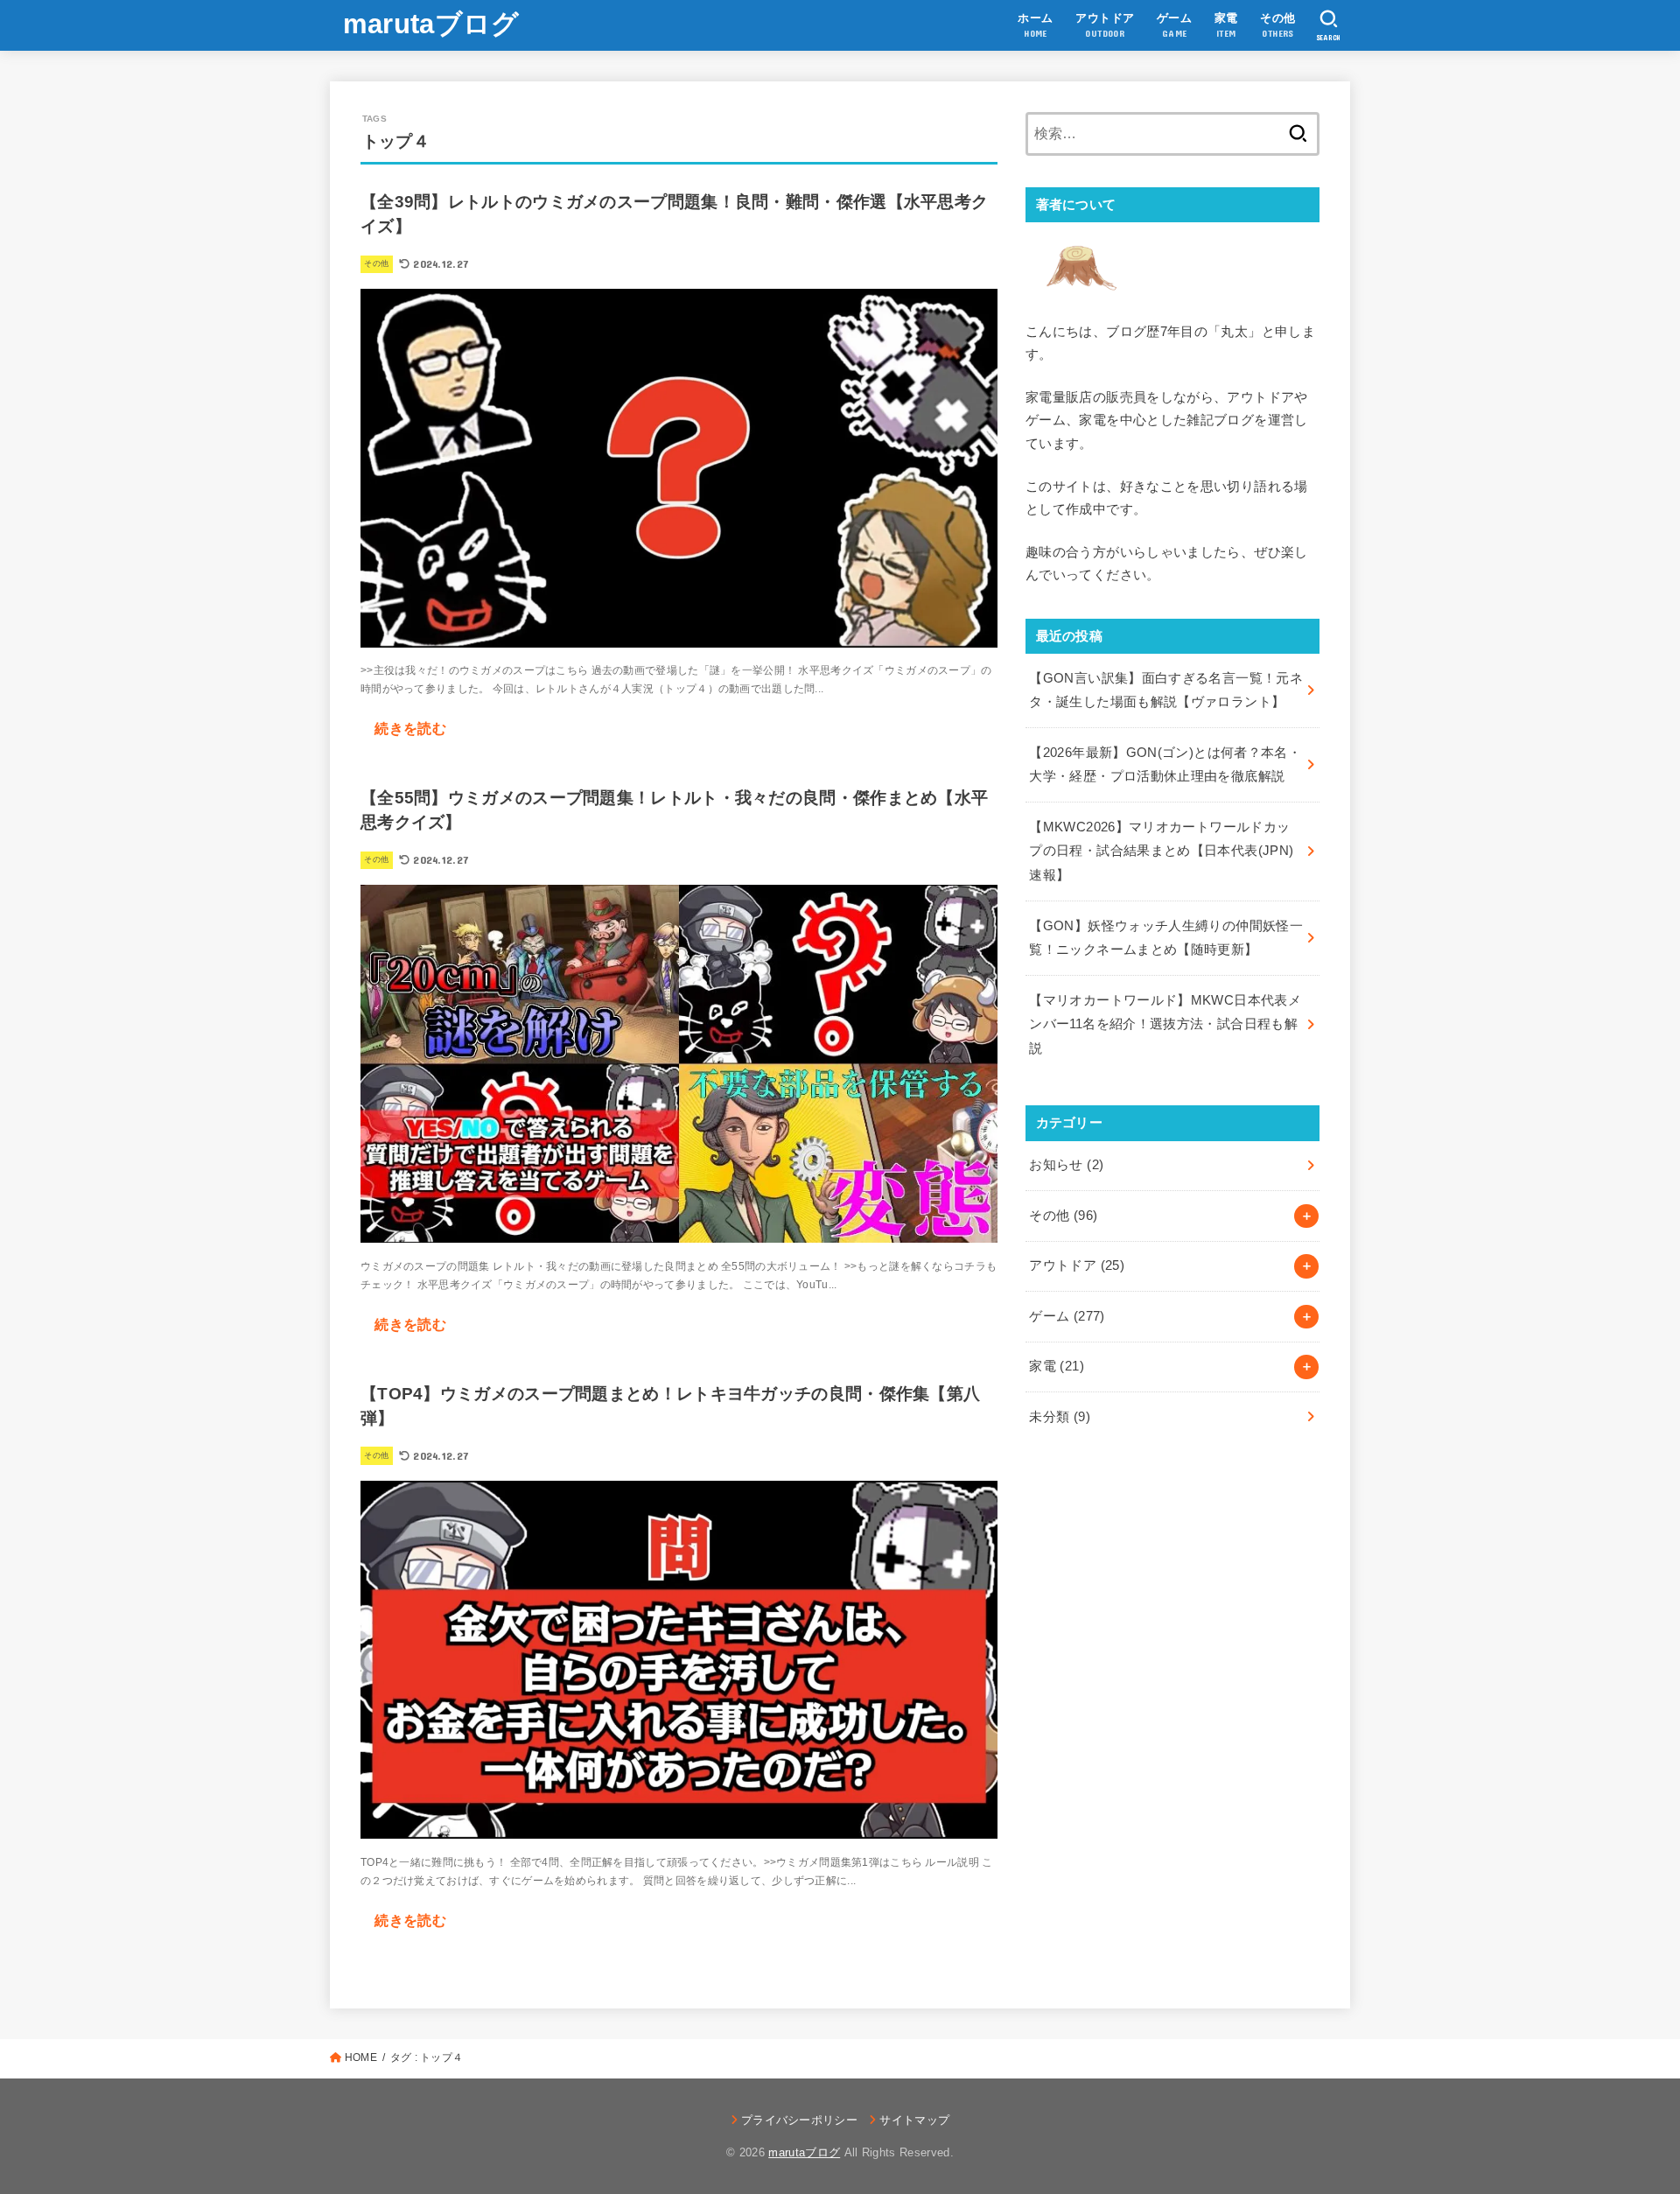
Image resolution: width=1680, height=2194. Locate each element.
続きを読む (410, 728)
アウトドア (1077, 1265)
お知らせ (1066, 1165)
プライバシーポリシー (799, 2120)
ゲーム (1067, 1316)
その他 (1063, 1216)
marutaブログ (431, 24)
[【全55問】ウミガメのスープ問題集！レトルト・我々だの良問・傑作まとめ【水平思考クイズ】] (679, 1229)
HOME (361, 2057)
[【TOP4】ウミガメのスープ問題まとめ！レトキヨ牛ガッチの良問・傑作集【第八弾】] (679, 1825)
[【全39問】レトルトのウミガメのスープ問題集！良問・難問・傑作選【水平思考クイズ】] (679, 633)
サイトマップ (914, 2120)
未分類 (1060, 1417)
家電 (1057, 1366)
